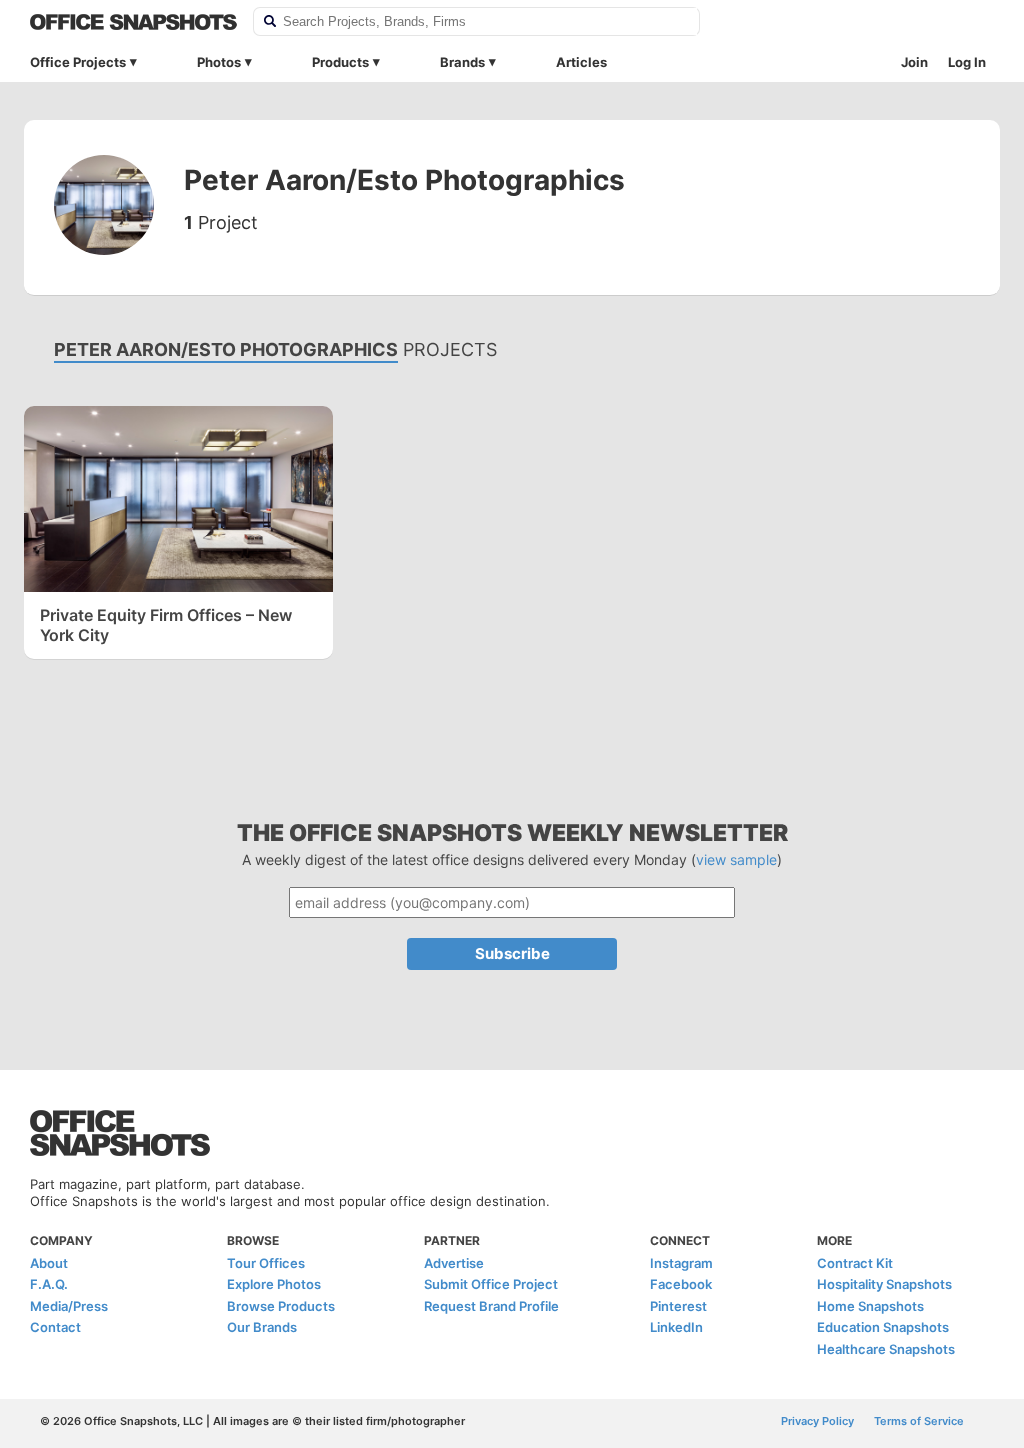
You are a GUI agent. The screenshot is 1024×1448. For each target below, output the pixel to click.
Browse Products (281, 1306)
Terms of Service (919, 1421)
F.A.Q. (49, 1284)
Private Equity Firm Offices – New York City (166, 625)
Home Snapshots (870, 1306)
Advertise (454, 1263)
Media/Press (69, 1306)
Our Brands (262, 1327)
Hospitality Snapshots (884, 1284)
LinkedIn (676, 1327)
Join (914, 62)
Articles (581, 62)
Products (340, 62)
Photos (219, 62)
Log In (967, 62)
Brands (462, 62)
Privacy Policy (817, 1421)
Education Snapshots (883, 1327)
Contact (55, 1327)
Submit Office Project (491, 1284)
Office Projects (78, 62)
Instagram (681, 1263)
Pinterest (678, 1306)
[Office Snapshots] (133, 22)
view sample (736, 859)
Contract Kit (855, 1263)
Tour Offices (266, 1263)
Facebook (681, 1284)
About (49, 1263)
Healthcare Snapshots (886, 1349)
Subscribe (512, 953)
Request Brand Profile (491, 1306)
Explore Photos (274, 1284)
